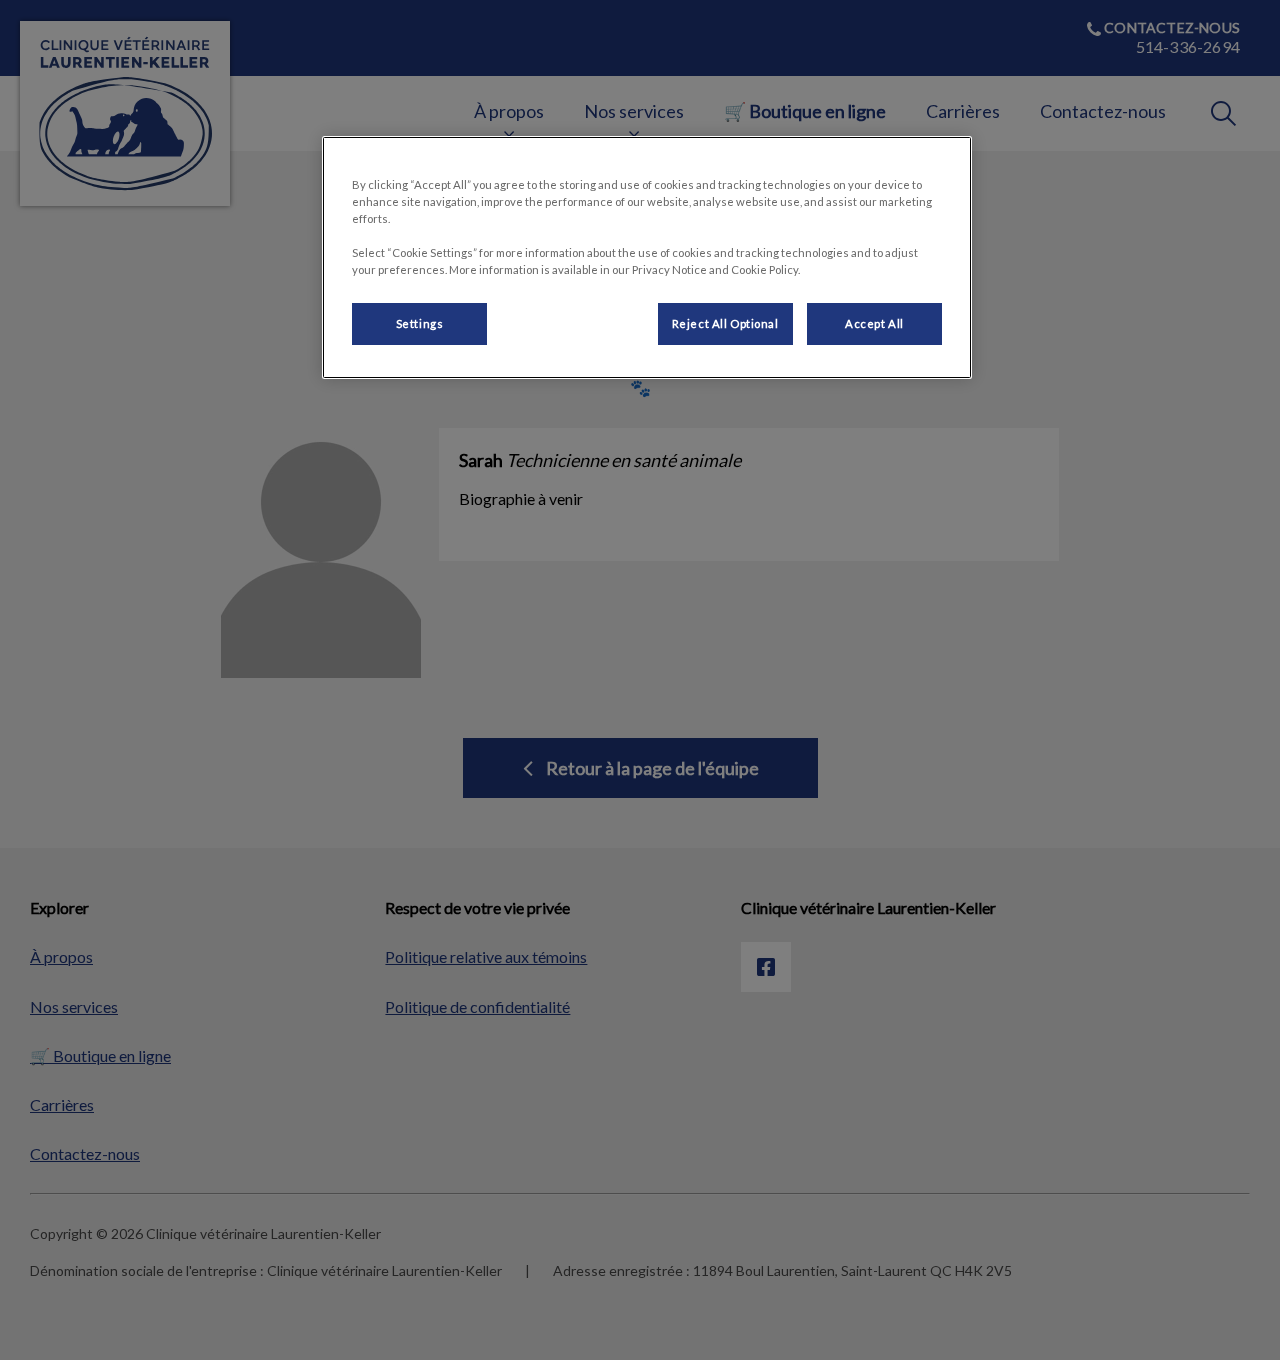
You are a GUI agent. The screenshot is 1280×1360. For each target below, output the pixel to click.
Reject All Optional (725, 323)
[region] (647, 257)
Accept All (874, 323)
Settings (420, 323)
